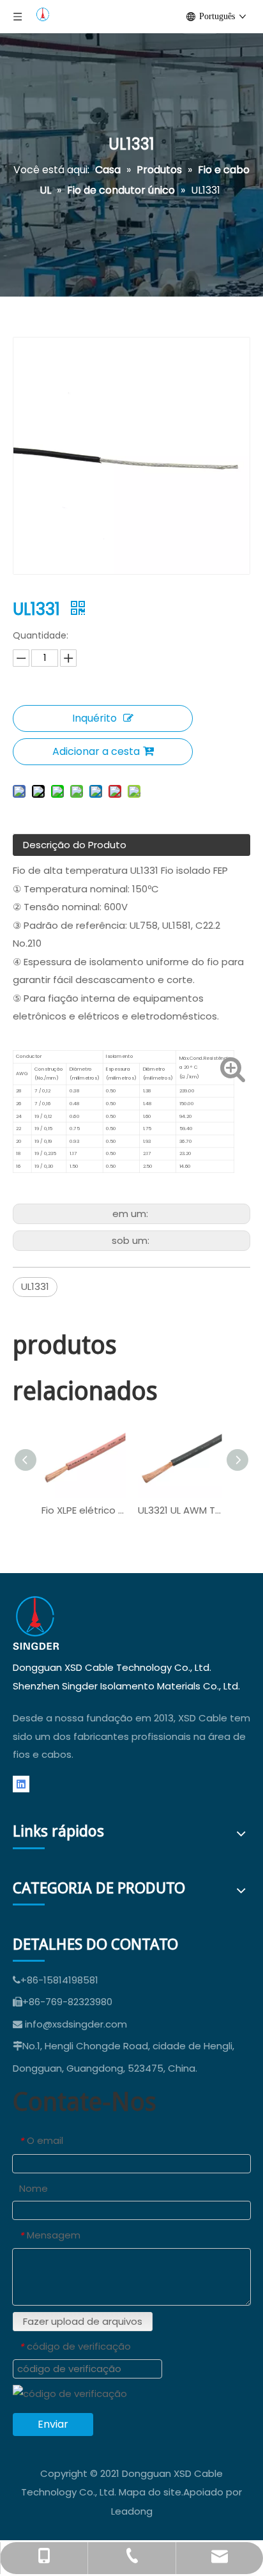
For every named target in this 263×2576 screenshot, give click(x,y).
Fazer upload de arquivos (83, 2321)
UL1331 (35, 1286)
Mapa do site (150, 2492)
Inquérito (94, 718)
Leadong (132, 2511)
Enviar (53, 2424)
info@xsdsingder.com (76, 2024)
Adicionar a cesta (96, 751)
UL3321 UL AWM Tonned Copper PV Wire (180, 1510)
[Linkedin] (21, 1784)
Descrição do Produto (75, 845)
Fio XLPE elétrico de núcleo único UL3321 (83, 1510)
